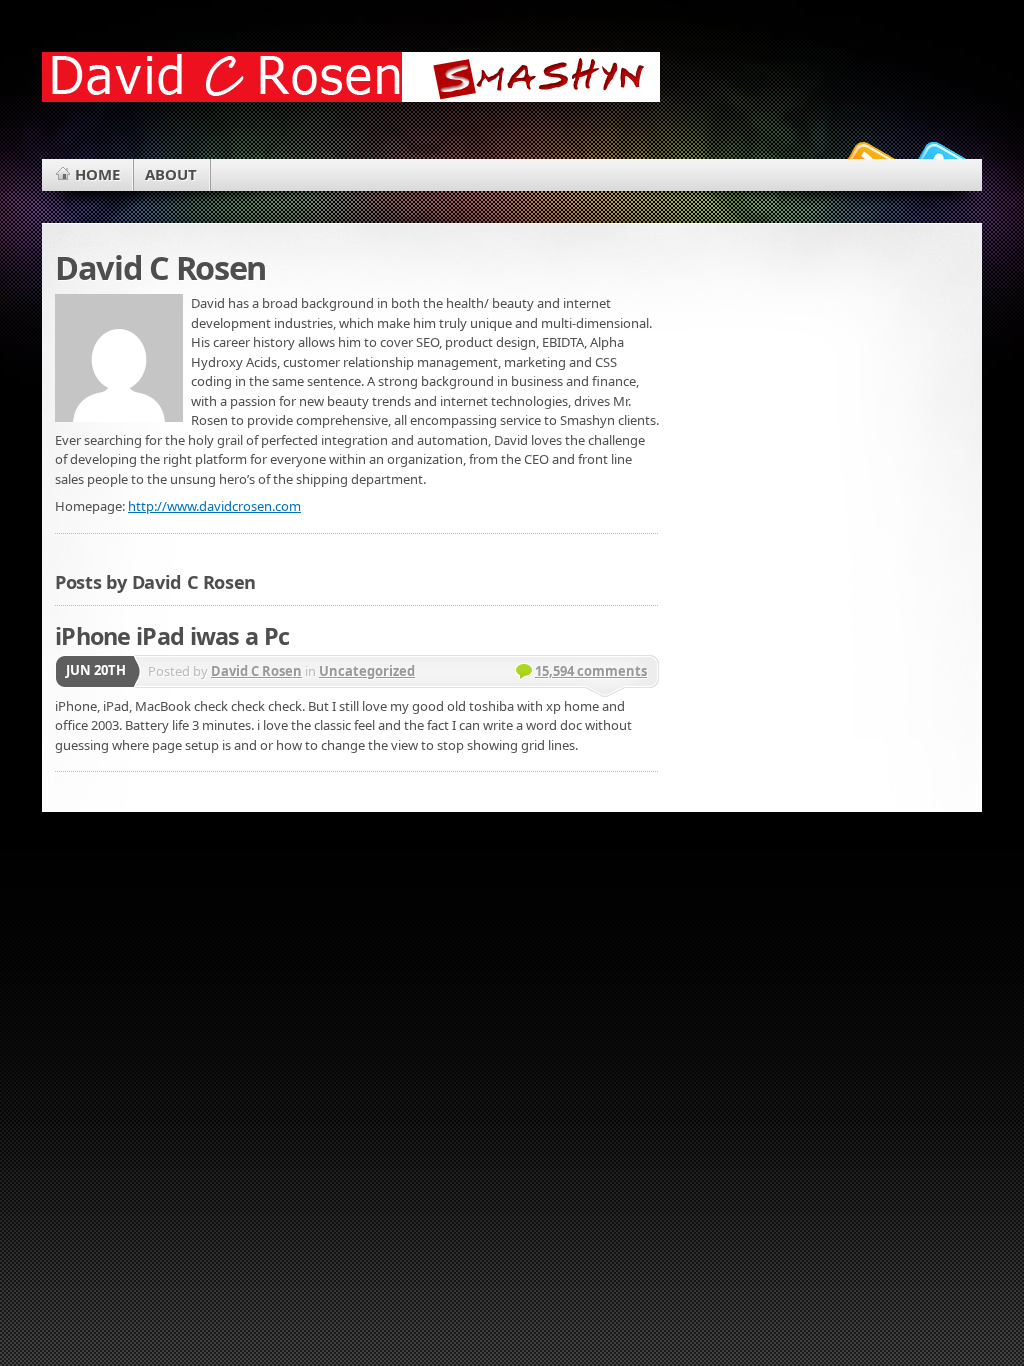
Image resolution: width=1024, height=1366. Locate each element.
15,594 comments (591, 671)
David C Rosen (256, 671)
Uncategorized (367, 671)
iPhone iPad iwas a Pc (172, 636)
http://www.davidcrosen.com (214, 506)
